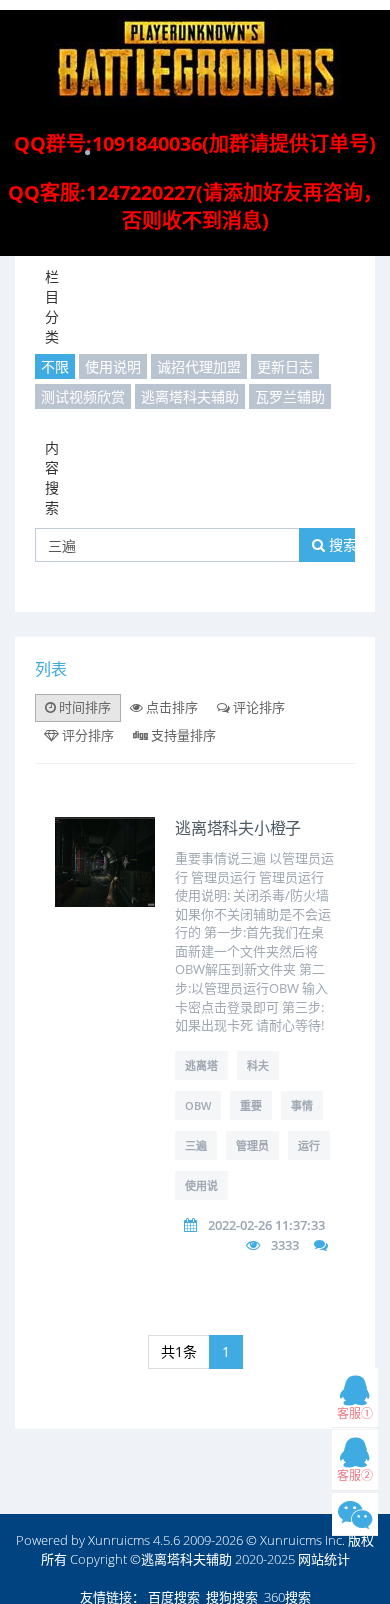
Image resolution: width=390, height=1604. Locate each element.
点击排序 (170, 707)
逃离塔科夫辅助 (190, 396)
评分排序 (86, 735)
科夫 (258, 1065)
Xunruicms (119, 1540)
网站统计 (324, 1559)
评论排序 (257, 707)
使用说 (201, 1185)
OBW (198, 1105)
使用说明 (113, 366)
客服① (355, 1413)
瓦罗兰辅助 (290, 396)
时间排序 (83, 707)
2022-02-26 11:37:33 (266, 1225)
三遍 (196, 1145)
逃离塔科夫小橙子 (238, 829)
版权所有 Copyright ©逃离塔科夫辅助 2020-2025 (208, 1549)
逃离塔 (201, 1065)
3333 (285, 1245)
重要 (251, 1105)
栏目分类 (52, 306)
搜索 (341, 544)
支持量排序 (182, 735)
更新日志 (285, 366)
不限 (55, 366)
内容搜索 (52, 477)
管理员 (252, 1145)
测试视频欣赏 (83, 396)
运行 (309, 1145)
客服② (355, 1475)
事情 (302, 1105)
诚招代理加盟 (199, 366)
